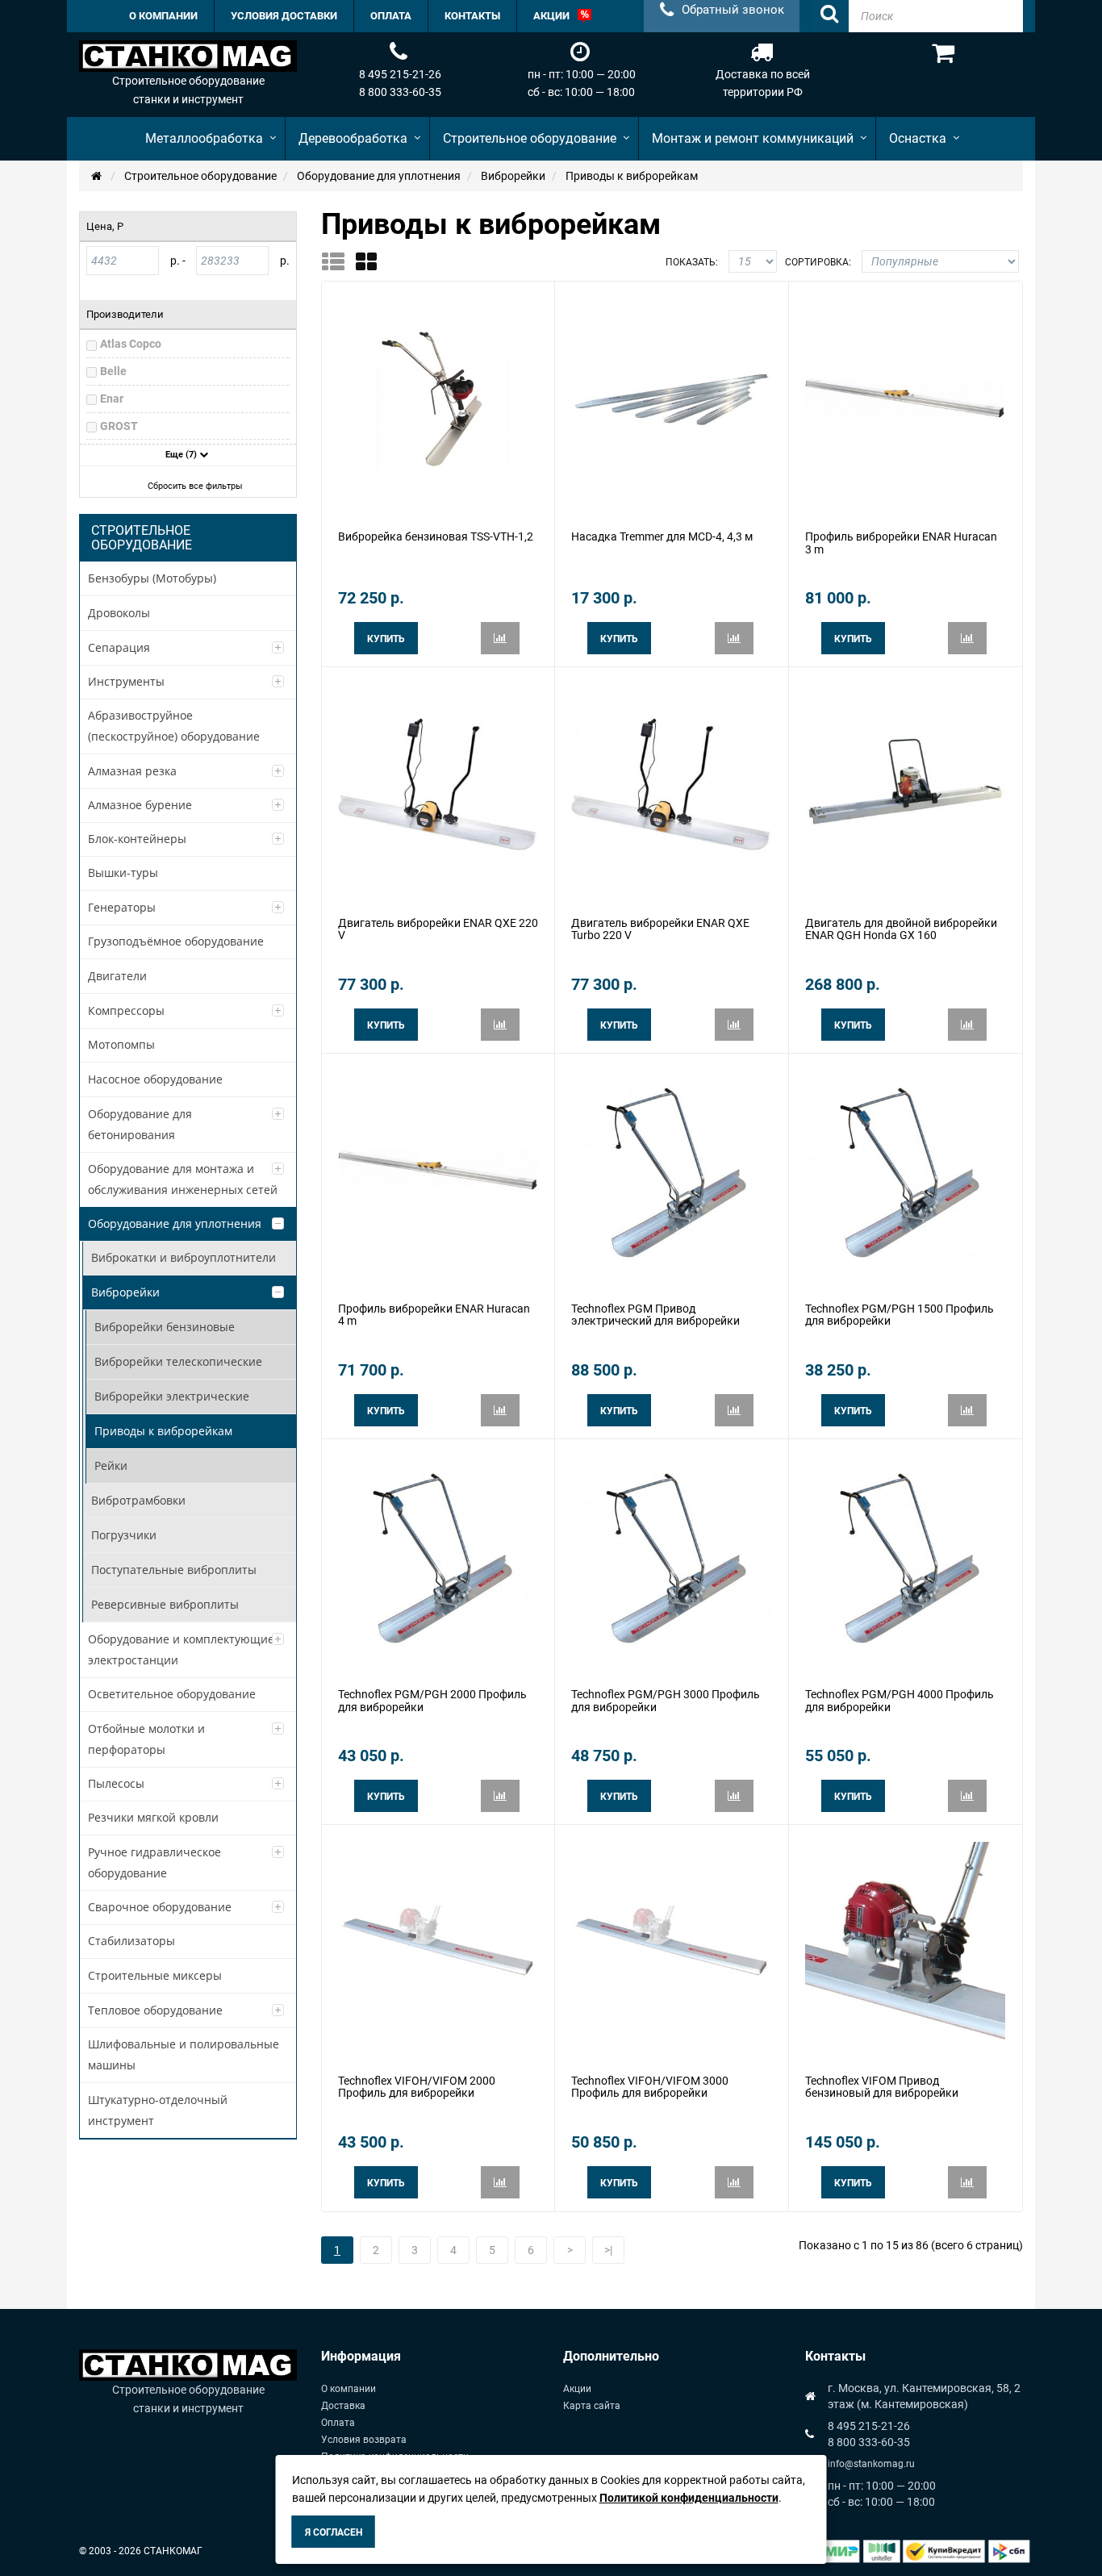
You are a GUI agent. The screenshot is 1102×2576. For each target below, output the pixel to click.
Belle (113, 371)
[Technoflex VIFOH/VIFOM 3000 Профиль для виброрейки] (671, 1941)
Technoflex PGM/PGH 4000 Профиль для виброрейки (900, 1700)
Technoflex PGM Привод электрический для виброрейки (655, 1315)
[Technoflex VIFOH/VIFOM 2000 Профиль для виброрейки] (438, 1941)
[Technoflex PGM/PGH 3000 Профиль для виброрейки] (671, 1555)
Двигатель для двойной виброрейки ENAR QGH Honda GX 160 (901, 929)
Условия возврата (364, 2440)
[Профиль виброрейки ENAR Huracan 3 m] (905, 398)
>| (608, 2250)
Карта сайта (592, 2406)
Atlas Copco (131, 344)
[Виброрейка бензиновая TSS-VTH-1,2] (438, 398)
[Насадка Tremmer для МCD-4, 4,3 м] (671, 398)
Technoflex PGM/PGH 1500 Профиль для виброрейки (900, 1315)
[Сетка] (372, 261)
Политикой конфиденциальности (689, 2498)
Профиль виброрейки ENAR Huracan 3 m (901, 543)
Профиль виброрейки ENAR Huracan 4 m (434, 1315)
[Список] (338, 261)
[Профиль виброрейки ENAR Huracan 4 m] (438, 1169)
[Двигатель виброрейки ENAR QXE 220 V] (438, 783)
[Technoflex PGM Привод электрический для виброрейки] (671, 1169)
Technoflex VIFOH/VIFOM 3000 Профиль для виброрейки (650, 2087)
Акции (577, 2389)
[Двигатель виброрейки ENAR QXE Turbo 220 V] (671, 783)
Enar (112, 399)
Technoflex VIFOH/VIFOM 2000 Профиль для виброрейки (417, 2087)
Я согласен (334, 2532)
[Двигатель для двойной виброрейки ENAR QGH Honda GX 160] (905, 783)
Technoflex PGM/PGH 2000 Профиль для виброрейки (432, 1700)
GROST (119, 426)
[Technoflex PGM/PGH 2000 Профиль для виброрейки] (438, 1555)
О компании (349, 2389)
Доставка (343, 2406)
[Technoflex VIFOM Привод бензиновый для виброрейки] (905, 1941)
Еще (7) (182, 455)
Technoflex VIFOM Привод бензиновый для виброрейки (882, 2087)
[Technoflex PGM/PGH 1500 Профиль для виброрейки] (905, 1169)
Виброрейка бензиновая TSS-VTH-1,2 (436, 536)
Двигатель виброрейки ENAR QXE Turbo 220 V (660, 929)
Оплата (338, 2423)
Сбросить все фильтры (195, 486)
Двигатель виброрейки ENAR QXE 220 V (438, 929)
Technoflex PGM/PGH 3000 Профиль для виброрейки (666, 1700)
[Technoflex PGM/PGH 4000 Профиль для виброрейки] (905, 1555)
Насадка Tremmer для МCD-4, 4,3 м (662, 536)
